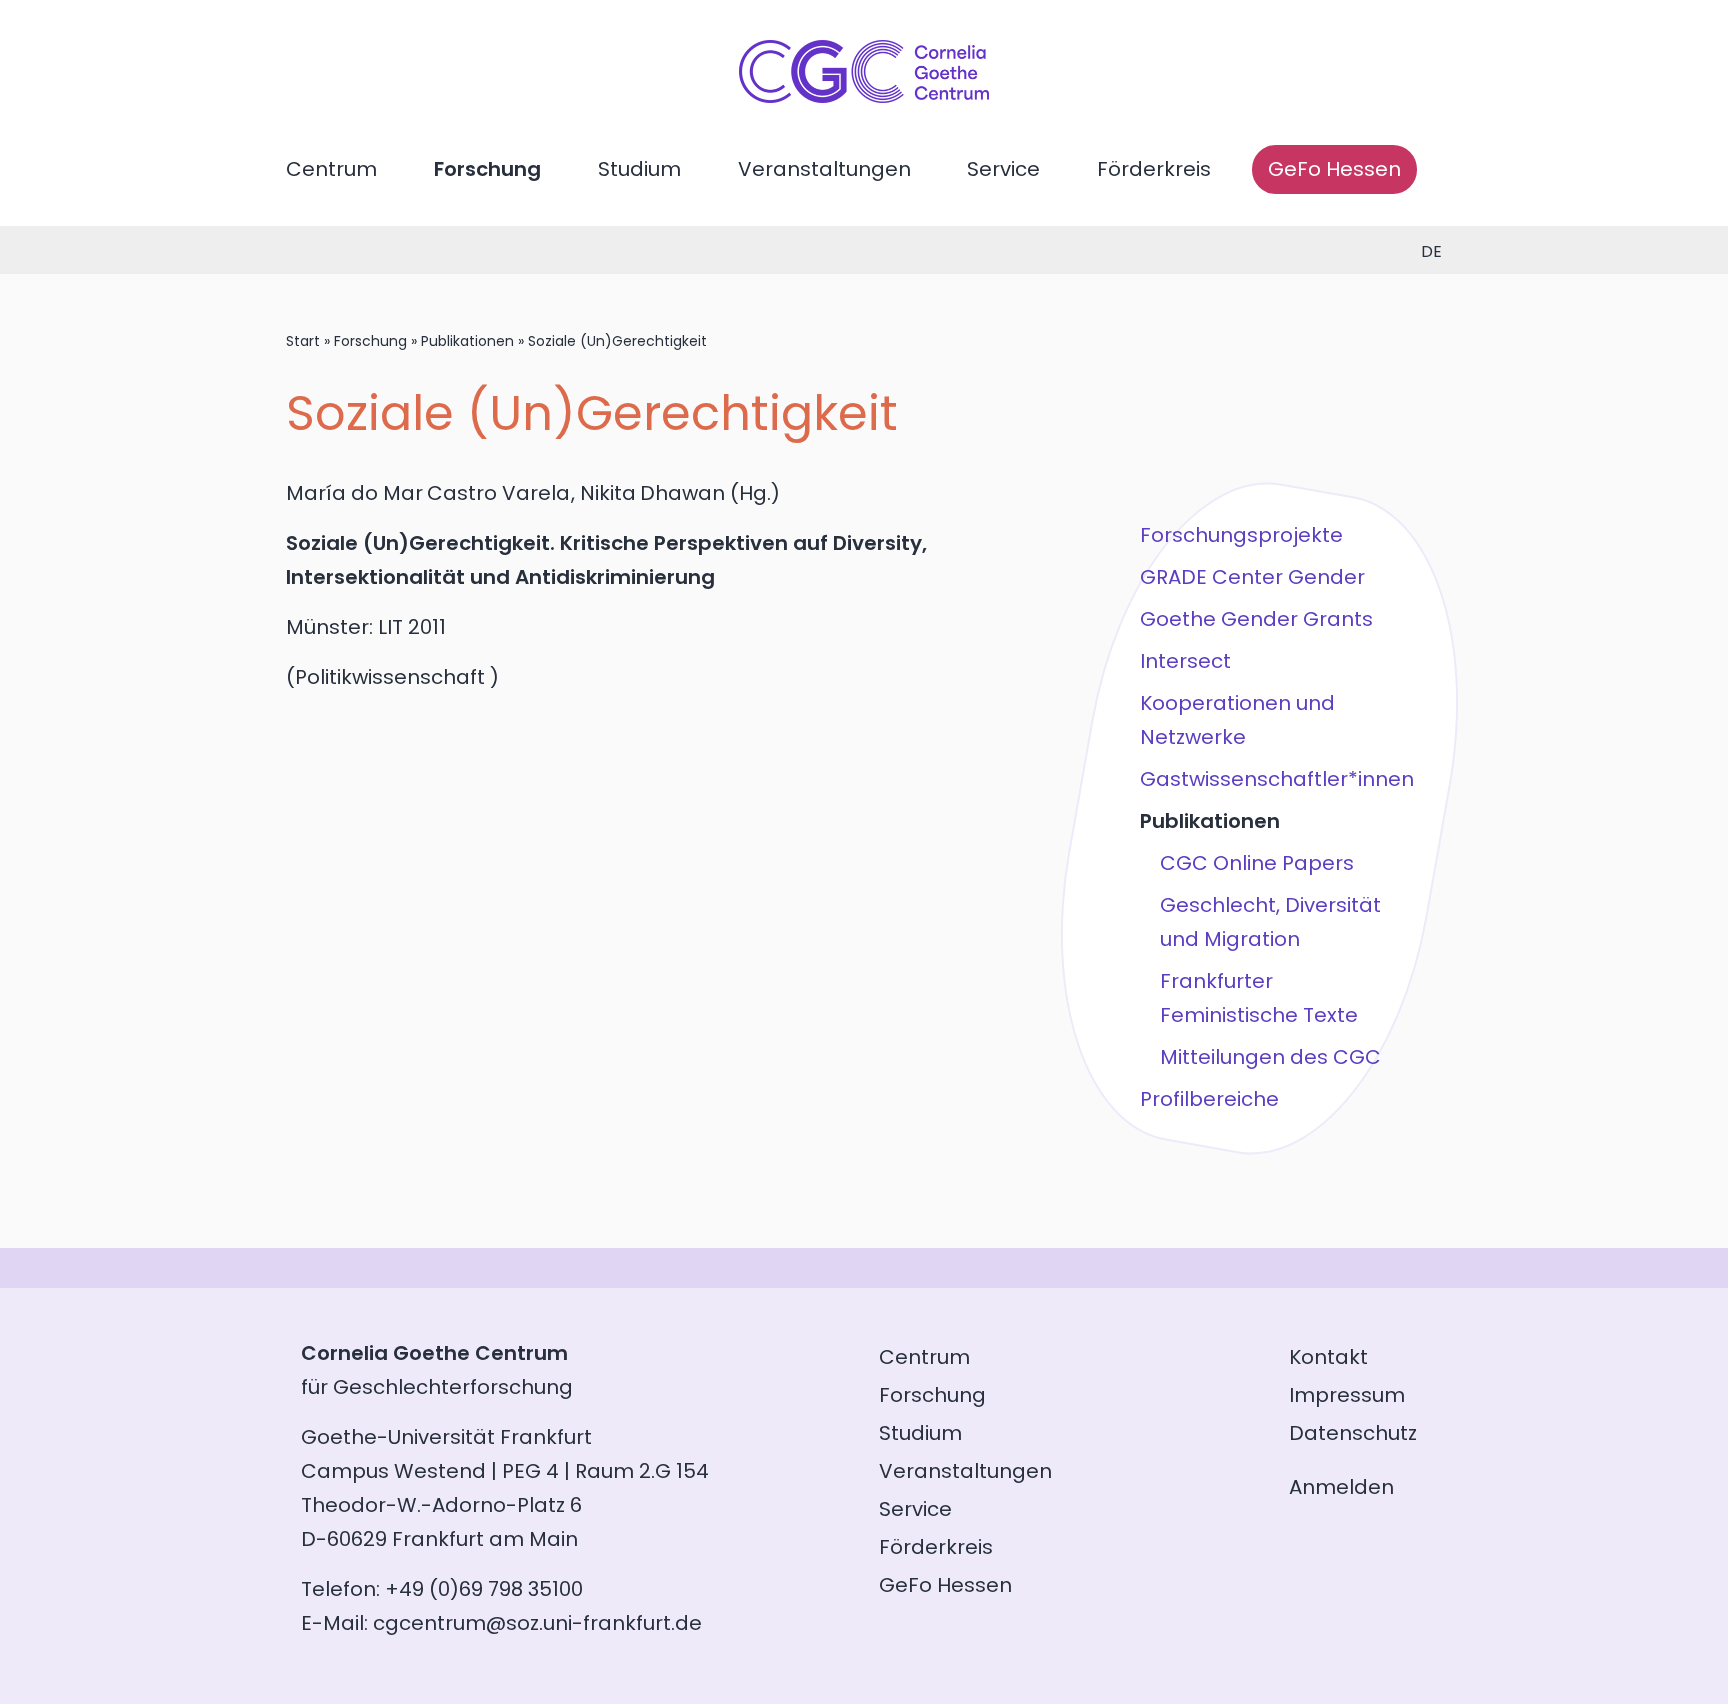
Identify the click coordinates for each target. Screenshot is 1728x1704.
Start (303, 341)
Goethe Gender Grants (1256, 619)
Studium (639, 169)
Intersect (1185, 661)
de (1431, 251)
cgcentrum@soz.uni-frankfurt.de (537, 1623)
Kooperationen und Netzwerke (1237, 720)
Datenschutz (1353, 1433)
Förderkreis (1154, 169)
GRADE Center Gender (1252, 577)
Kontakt (1328, 1357)
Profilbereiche (1209, 1099)
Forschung (487, 169)
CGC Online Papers (1257, 863)
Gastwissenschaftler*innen (1277, 779)
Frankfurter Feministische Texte (1259, 998)
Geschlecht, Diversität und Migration (1270, 922)
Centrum (331, 169)
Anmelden (1341, 1487)
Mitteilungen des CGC (1270, 1057)
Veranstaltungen (824, 169)
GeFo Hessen (1334, 169)
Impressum (1347, 1395)
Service (1003, 169)
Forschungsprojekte (1241, 535)
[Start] (864, 96)
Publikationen (467, 341)
